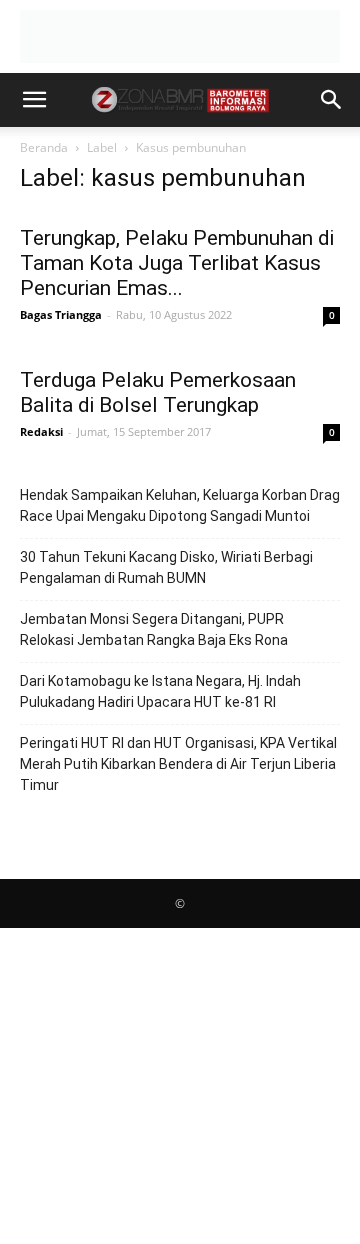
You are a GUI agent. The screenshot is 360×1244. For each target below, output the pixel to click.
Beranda (44, 147)
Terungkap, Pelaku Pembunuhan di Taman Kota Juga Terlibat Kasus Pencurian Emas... (177, 263)
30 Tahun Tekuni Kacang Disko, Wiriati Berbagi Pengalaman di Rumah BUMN (166, 567)
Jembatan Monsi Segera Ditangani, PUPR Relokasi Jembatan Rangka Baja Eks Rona (154, 629)
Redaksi (41, 431)
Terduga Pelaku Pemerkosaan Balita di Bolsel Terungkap (158, 392)
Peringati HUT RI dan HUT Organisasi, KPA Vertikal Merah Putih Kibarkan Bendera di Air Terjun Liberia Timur (178, 764)
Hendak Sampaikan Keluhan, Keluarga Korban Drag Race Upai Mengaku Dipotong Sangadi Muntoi (180, 505)
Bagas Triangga (61, 314)
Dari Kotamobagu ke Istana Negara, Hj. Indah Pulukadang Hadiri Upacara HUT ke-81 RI (160, 691)
